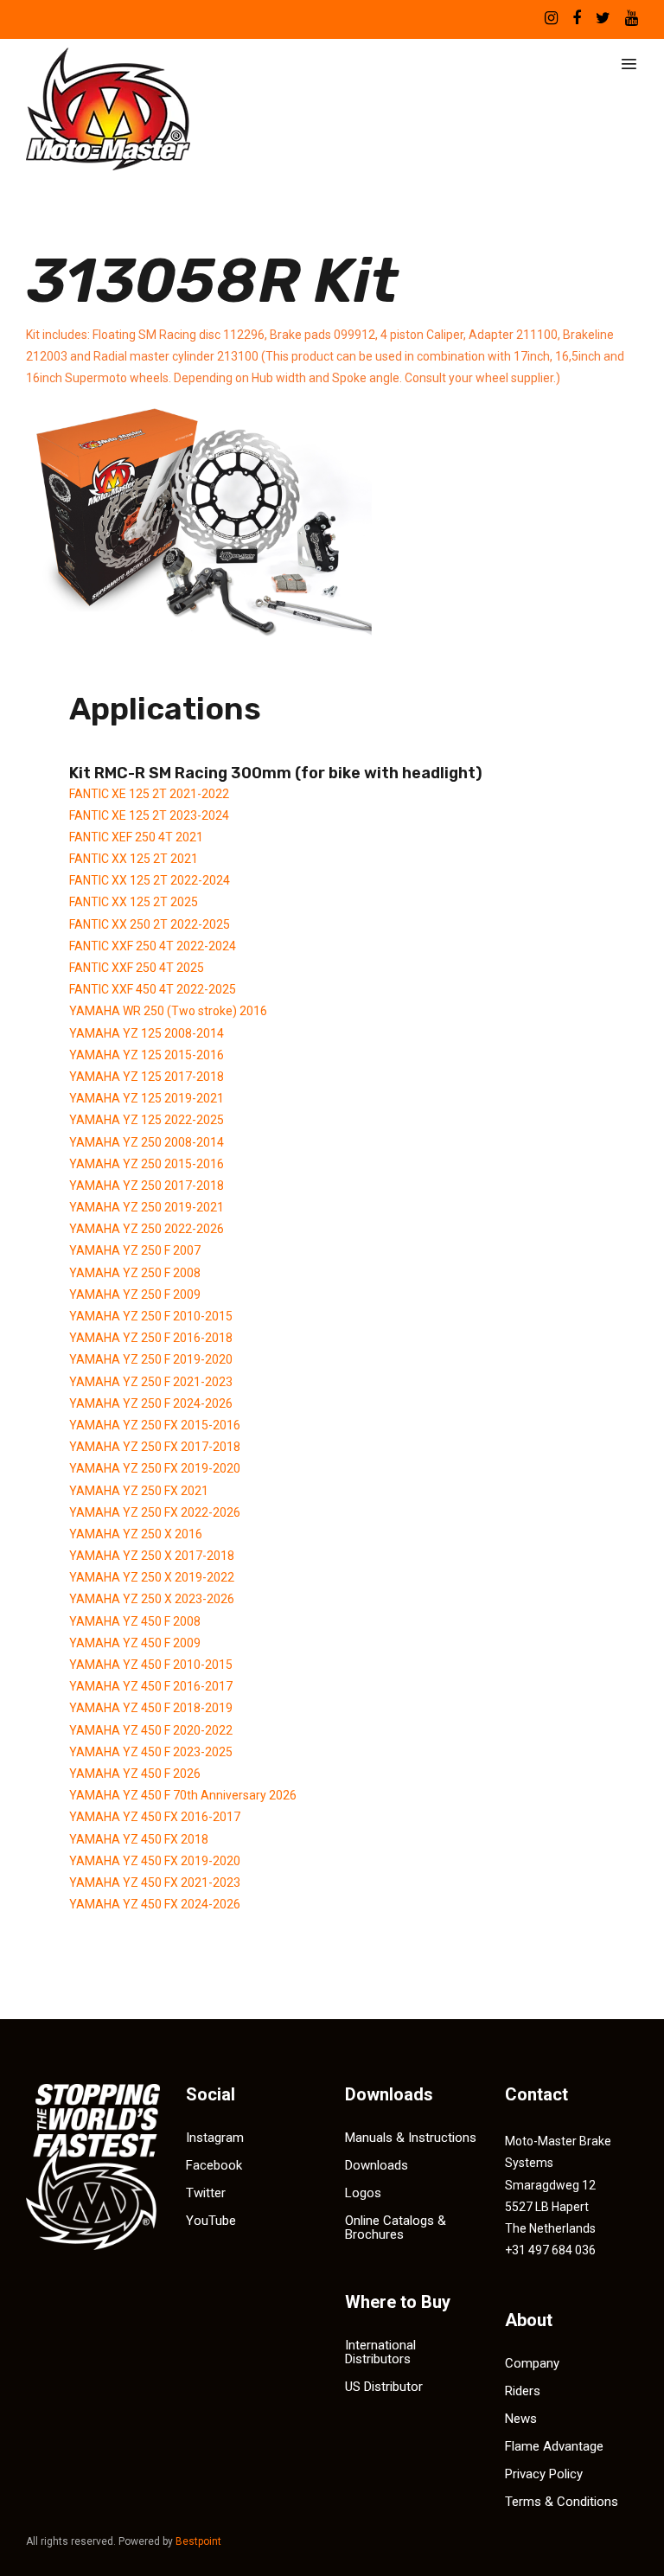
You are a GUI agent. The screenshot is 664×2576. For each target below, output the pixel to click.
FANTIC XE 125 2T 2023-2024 (149, 815)
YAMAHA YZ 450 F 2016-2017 (151, 1686)
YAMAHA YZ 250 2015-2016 (147, 1164)
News (521, 2419)
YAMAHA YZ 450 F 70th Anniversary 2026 (183, 1795)
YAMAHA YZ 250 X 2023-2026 (152, 1599)
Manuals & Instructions (411, 2138)
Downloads (377, 2165)
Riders (523, 2391)
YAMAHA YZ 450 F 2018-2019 (151, 1708)
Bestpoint (198, 2541)
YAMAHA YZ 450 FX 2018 (139, 1839)
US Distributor (384, 2387)
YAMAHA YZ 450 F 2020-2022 (151, 1730)
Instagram (215, 2138)
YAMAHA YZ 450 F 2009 (135, 1643)
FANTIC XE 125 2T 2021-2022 (149, 794)
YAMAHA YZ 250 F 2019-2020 (151, 1359)
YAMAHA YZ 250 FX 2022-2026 (155, 1512)
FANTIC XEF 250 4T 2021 (136, 837)
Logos (363, 2193)
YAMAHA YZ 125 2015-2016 (147, 1055)
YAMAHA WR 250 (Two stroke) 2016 (168, 1011)
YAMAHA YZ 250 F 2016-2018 (151, 1338)
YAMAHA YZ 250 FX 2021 (139, 1491)
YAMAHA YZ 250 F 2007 (135, 1250)
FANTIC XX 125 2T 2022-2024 (150, 880)
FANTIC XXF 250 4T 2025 (137, 968)
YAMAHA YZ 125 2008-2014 (147, 1033)
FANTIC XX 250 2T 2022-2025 (150, 924)
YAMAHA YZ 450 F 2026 (135, 1774)
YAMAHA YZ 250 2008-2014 (147, 1142)
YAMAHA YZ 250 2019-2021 (147, 1207)
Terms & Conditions (562, 2502)
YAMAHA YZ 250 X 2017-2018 (152, 1556)
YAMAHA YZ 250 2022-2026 (147, 1229)
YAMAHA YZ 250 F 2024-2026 (151, 1403)
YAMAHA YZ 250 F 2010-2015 (151, 1316)
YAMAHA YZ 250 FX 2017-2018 (155, 1447)
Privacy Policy (544, 2474)
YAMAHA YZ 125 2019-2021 (147, 1098)
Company (532, 2363)
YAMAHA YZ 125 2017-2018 (147, 1077)
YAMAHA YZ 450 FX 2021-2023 (155, 1882)
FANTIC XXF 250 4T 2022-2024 (153, 946)
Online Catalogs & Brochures (396, 2228)
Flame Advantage (554, 2446)
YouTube (211, 2221)
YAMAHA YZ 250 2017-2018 (147, 1186)
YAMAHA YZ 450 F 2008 (135, 1621)
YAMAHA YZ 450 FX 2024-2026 (155, 1904)
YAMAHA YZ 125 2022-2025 (147, 1120)
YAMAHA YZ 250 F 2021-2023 (151, 1382)
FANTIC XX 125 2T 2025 (134, 902)
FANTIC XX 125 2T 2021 (134, 859)
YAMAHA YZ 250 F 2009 (135, 1294)
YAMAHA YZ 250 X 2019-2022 (152, 1577)
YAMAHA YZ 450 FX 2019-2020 (155, 1861)
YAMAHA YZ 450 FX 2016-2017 (155, 1817)
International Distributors (380, 2352)
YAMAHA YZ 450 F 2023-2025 (151, 1752)
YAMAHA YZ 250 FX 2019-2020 (155, 1468)
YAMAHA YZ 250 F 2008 (135, 1273)
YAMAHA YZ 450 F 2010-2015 (151, 1665)
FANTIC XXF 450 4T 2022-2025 (153, 989)
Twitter (206, 2193)
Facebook (214, 2165)
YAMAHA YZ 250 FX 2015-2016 (155, 1425)
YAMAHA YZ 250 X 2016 (136, 1534)
